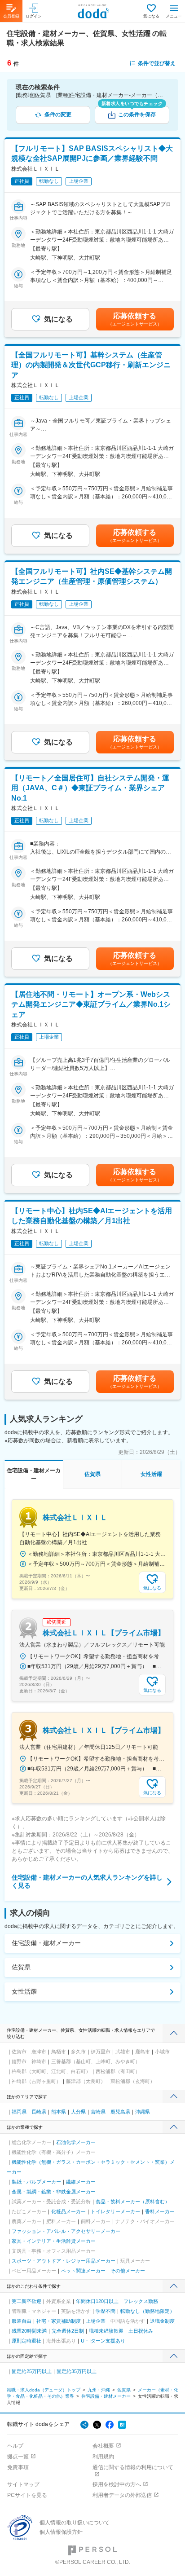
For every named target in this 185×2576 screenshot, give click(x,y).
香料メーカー (160, 2211)
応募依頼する (135, 319)
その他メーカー (128, 2271)
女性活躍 (24, 1991)
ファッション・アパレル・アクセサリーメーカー (66, 2231)
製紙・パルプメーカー (36, 2182)
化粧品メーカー (68, 2211)
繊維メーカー (81, 2182)
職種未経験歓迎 (106, 2331)
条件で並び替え (157, 63)
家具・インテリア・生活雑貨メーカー (54, 2241)
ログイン (34, 16)
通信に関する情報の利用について (133, 2467)
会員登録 (11, 16)
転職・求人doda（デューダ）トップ (44, 2390)
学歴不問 (106, 2311)
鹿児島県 (120, 2112)
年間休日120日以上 (97, 2301)
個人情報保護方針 (61, 2532)
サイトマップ (23, 2484)
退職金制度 (162, 2321)
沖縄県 (143, 2112)
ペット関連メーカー (83, 2271)
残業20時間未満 (29, 2331)
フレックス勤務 (141, 2301)
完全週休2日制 (68, 2331)
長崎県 (39, 2112)
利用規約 (103, 2457)
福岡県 (19, 2112)
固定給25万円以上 (32, 2371)
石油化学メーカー (76, 2142)
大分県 (78, 2112)
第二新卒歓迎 (26, 2301)
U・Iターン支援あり (103, 2341)
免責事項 (18, 2467)
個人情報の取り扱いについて (75, 2523)
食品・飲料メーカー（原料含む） (133, 2202)
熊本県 (59, 2112)
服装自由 (22, 2321)
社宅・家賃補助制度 (59, 2321)
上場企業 (96, 2321)
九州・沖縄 (99, 2390)
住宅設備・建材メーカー (46, 1943)
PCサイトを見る (27, 2495)
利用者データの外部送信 (122, 2495)
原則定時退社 (26, 2341)
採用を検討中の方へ (117, 2484)
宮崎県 (98, 2112)
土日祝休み (141, 2331)
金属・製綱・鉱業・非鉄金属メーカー (54, 2192)
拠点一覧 (18, 2457)
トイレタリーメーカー (115, 2211)
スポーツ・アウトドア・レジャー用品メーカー (64, 2261)
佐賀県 (21, 1967)
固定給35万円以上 (77, 2371)
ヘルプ (15, 2446)
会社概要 (103, 2446)
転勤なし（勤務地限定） (148, 2311)
